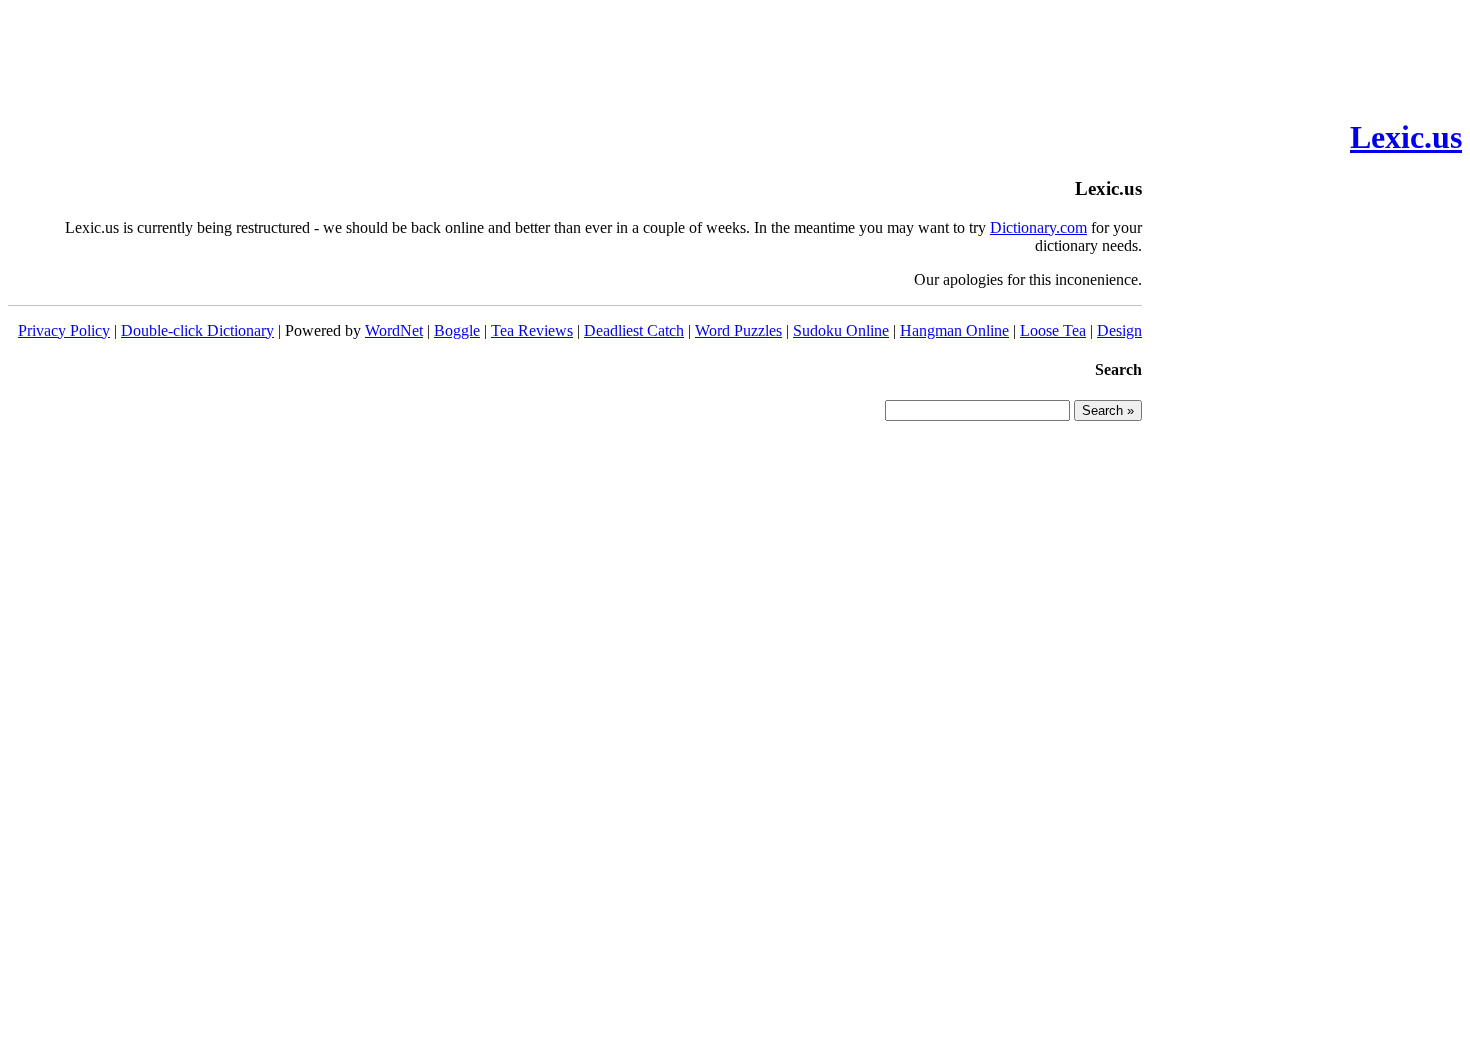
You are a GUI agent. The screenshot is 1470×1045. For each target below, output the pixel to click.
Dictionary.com (1038, 227)
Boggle (457, 330)
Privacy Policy (64, 330)
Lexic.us (1406, 137)
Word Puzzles (738, 330)
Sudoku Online (841, 330)
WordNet (394, 330)
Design (1119, 330)
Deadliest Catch (634, 330)
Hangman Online (954, 330)
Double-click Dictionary (197, 330)
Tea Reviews (532, 330)
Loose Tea (1053, 330)
